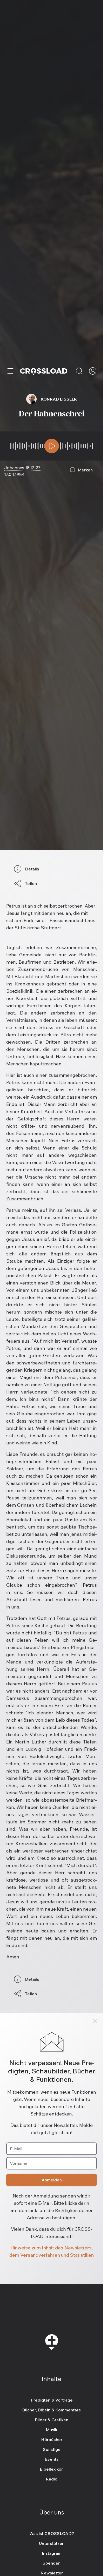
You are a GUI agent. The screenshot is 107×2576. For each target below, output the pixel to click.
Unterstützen (52, 2543)
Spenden (52, 2563)
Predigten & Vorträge (52, 2400)
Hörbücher (52, 2439)
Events (52, 2459)
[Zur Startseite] (44, 371)
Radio (52, 2479)
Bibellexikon (52, 2469)
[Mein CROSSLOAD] (93, 371)
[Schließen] (95, 2021)
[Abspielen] (52, 446)
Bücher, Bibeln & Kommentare (52, 2410)
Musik (52, 2430)
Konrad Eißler (59, 399)
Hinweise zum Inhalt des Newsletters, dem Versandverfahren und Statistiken (52, 2251)
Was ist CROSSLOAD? (52, 2533)
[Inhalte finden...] (79, 371)
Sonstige (52, 2449)
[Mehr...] (10, 371)
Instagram (52, 2553)
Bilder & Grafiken (52, 2420)
